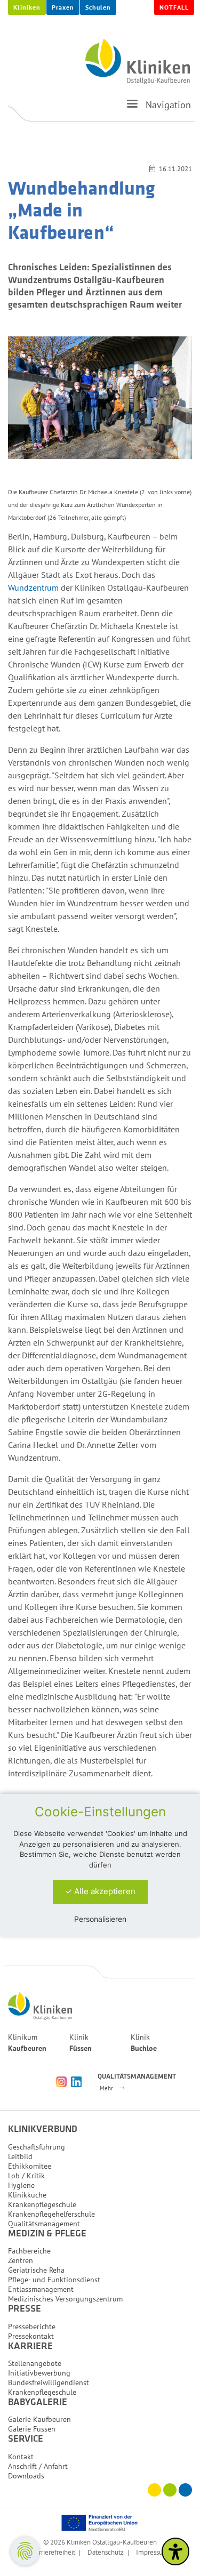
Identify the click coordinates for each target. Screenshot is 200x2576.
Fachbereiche (29, 2251)
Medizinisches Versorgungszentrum (65, 2299)
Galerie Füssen (32, 2429)
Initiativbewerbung (39, 2373)
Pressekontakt (31, 2336)
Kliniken (27, 7)
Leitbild (20, 2156)
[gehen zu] (132, 108)
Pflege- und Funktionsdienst (54, 2280)
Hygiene (21, 2185)
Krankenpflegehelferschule (51, 2214)
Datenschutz (106, 2552)
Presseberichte (32, 2327)
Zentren (21, 2260)
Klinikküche (27, 2195)
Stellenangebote (35, 2363)
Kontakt (21, 2457)
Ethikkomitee (30, 2166)
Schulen (98, 7)
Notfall (174, 7)
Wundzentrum (34, 587)
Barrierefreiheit (53, 2552)
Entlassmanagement (41, 2289)
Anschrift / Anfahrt (38, 2466)
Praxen (63, 7)
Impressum (152, 2552)
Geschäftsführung (37, 2147)
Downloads (26, 2476)
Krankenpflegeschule (42, 2204)
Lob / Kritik (26, 2176)
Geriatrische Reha (36, 2270)
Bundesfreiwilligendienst (49, 2382)
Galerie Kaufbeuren (39, 2419)
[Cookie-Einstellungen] (25, 2551)
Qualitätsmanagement (44, 2224)
